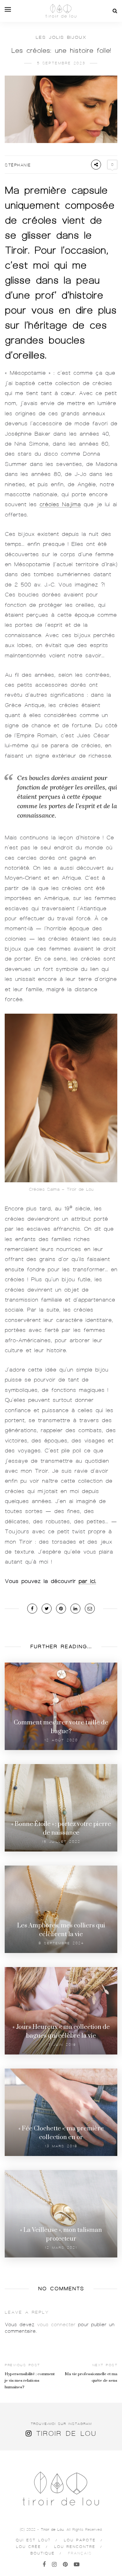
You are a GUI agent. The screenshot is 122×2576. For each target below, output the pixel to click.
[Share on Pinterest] (61, 1609)
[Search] (115, 11)
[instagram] (54, 2564)
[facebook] (44, 2564)
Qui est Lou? (33, 2540)
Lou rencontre (75, 2547)
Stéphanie (18, 165)
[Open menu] (8, 9)
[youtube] (77, 2564)
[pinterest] (65, 2564)
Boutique (43, 2553)
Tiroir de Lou (66, 2433)
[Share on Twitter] (47, 1609)
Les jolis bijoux (61, 37)
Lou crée (28, 2547)
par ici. (87, 1581)
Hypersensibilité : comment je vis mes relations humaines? (30, 2381)
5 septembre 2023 (61, 63)
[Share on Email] (90, 1609)
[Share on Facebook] (32, 1609)
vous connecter (56, 2325)
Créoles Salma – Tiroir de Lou (61, 1189)
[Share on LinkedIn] (75, 1609)
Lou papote (80, 2540)
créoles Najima (60, 504)
